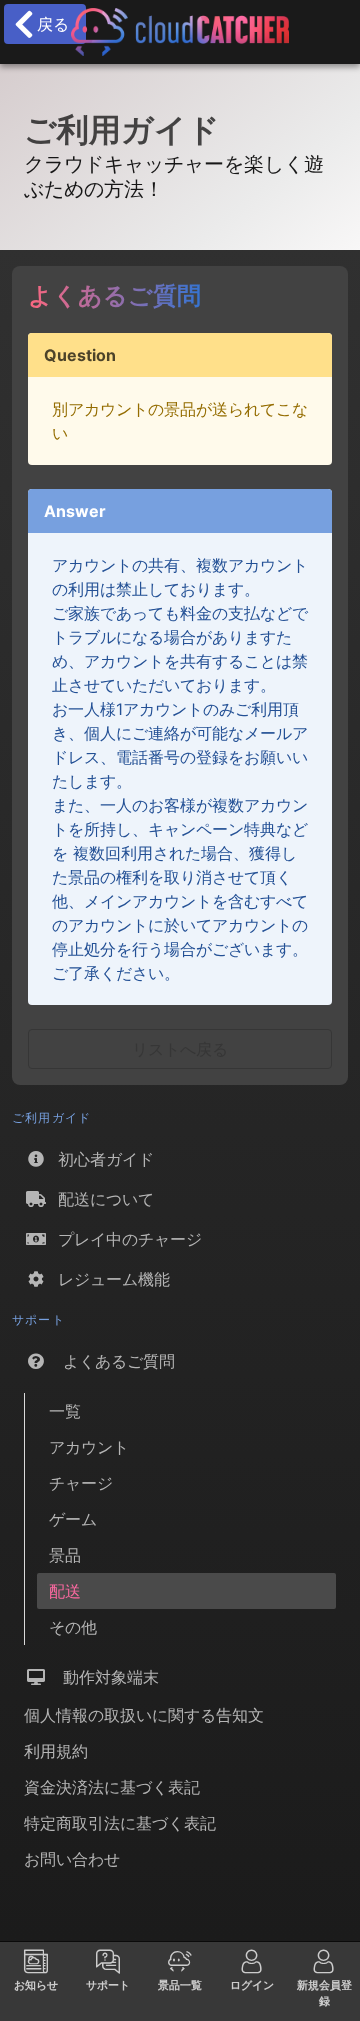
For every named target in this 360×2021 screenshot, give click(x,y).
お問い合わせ (72, 1859)
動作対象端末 (103, 1677)
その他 (73, 1627)
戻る (48, 24)
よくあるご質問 (111, 1361)
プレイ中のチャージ (125, 1239)
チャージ (81, 1483)
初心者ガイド (101, 1159)
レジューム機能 (109, 1279)
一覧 (65, 1411)
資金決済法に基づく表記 (112, 1787)
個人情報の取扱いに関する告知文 (144, 1715)
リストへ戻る (180, 1049)
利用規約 (56, 1751)
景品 (65, 1555)
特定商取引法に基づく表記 (120, 1823)
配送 (65, 1591)
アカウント (89, 1447)
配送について (101, 1199)
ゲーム (73, 1519)
